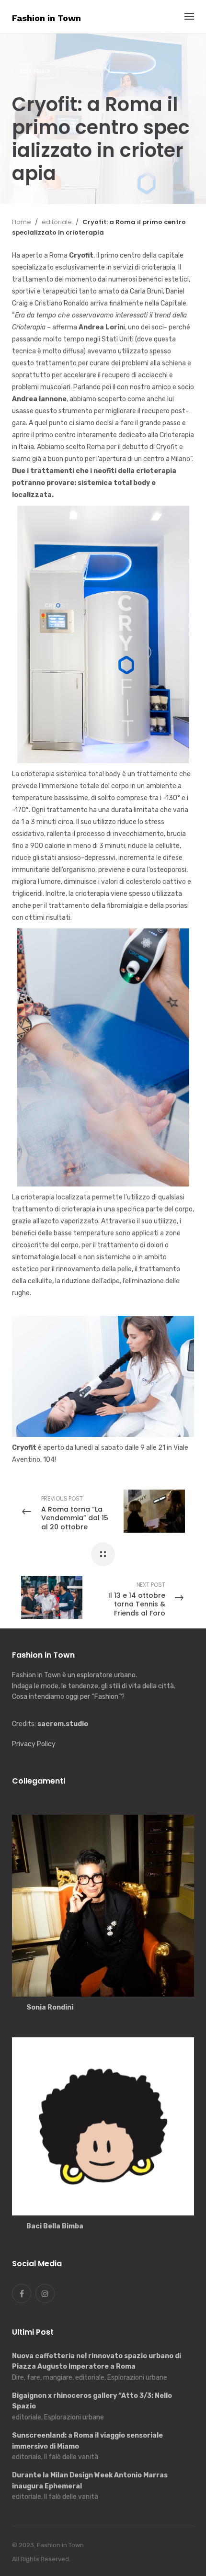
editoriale (35, 72)
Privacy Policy (34, 1744)
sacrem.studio (63, 1724)
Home (22, 222)
